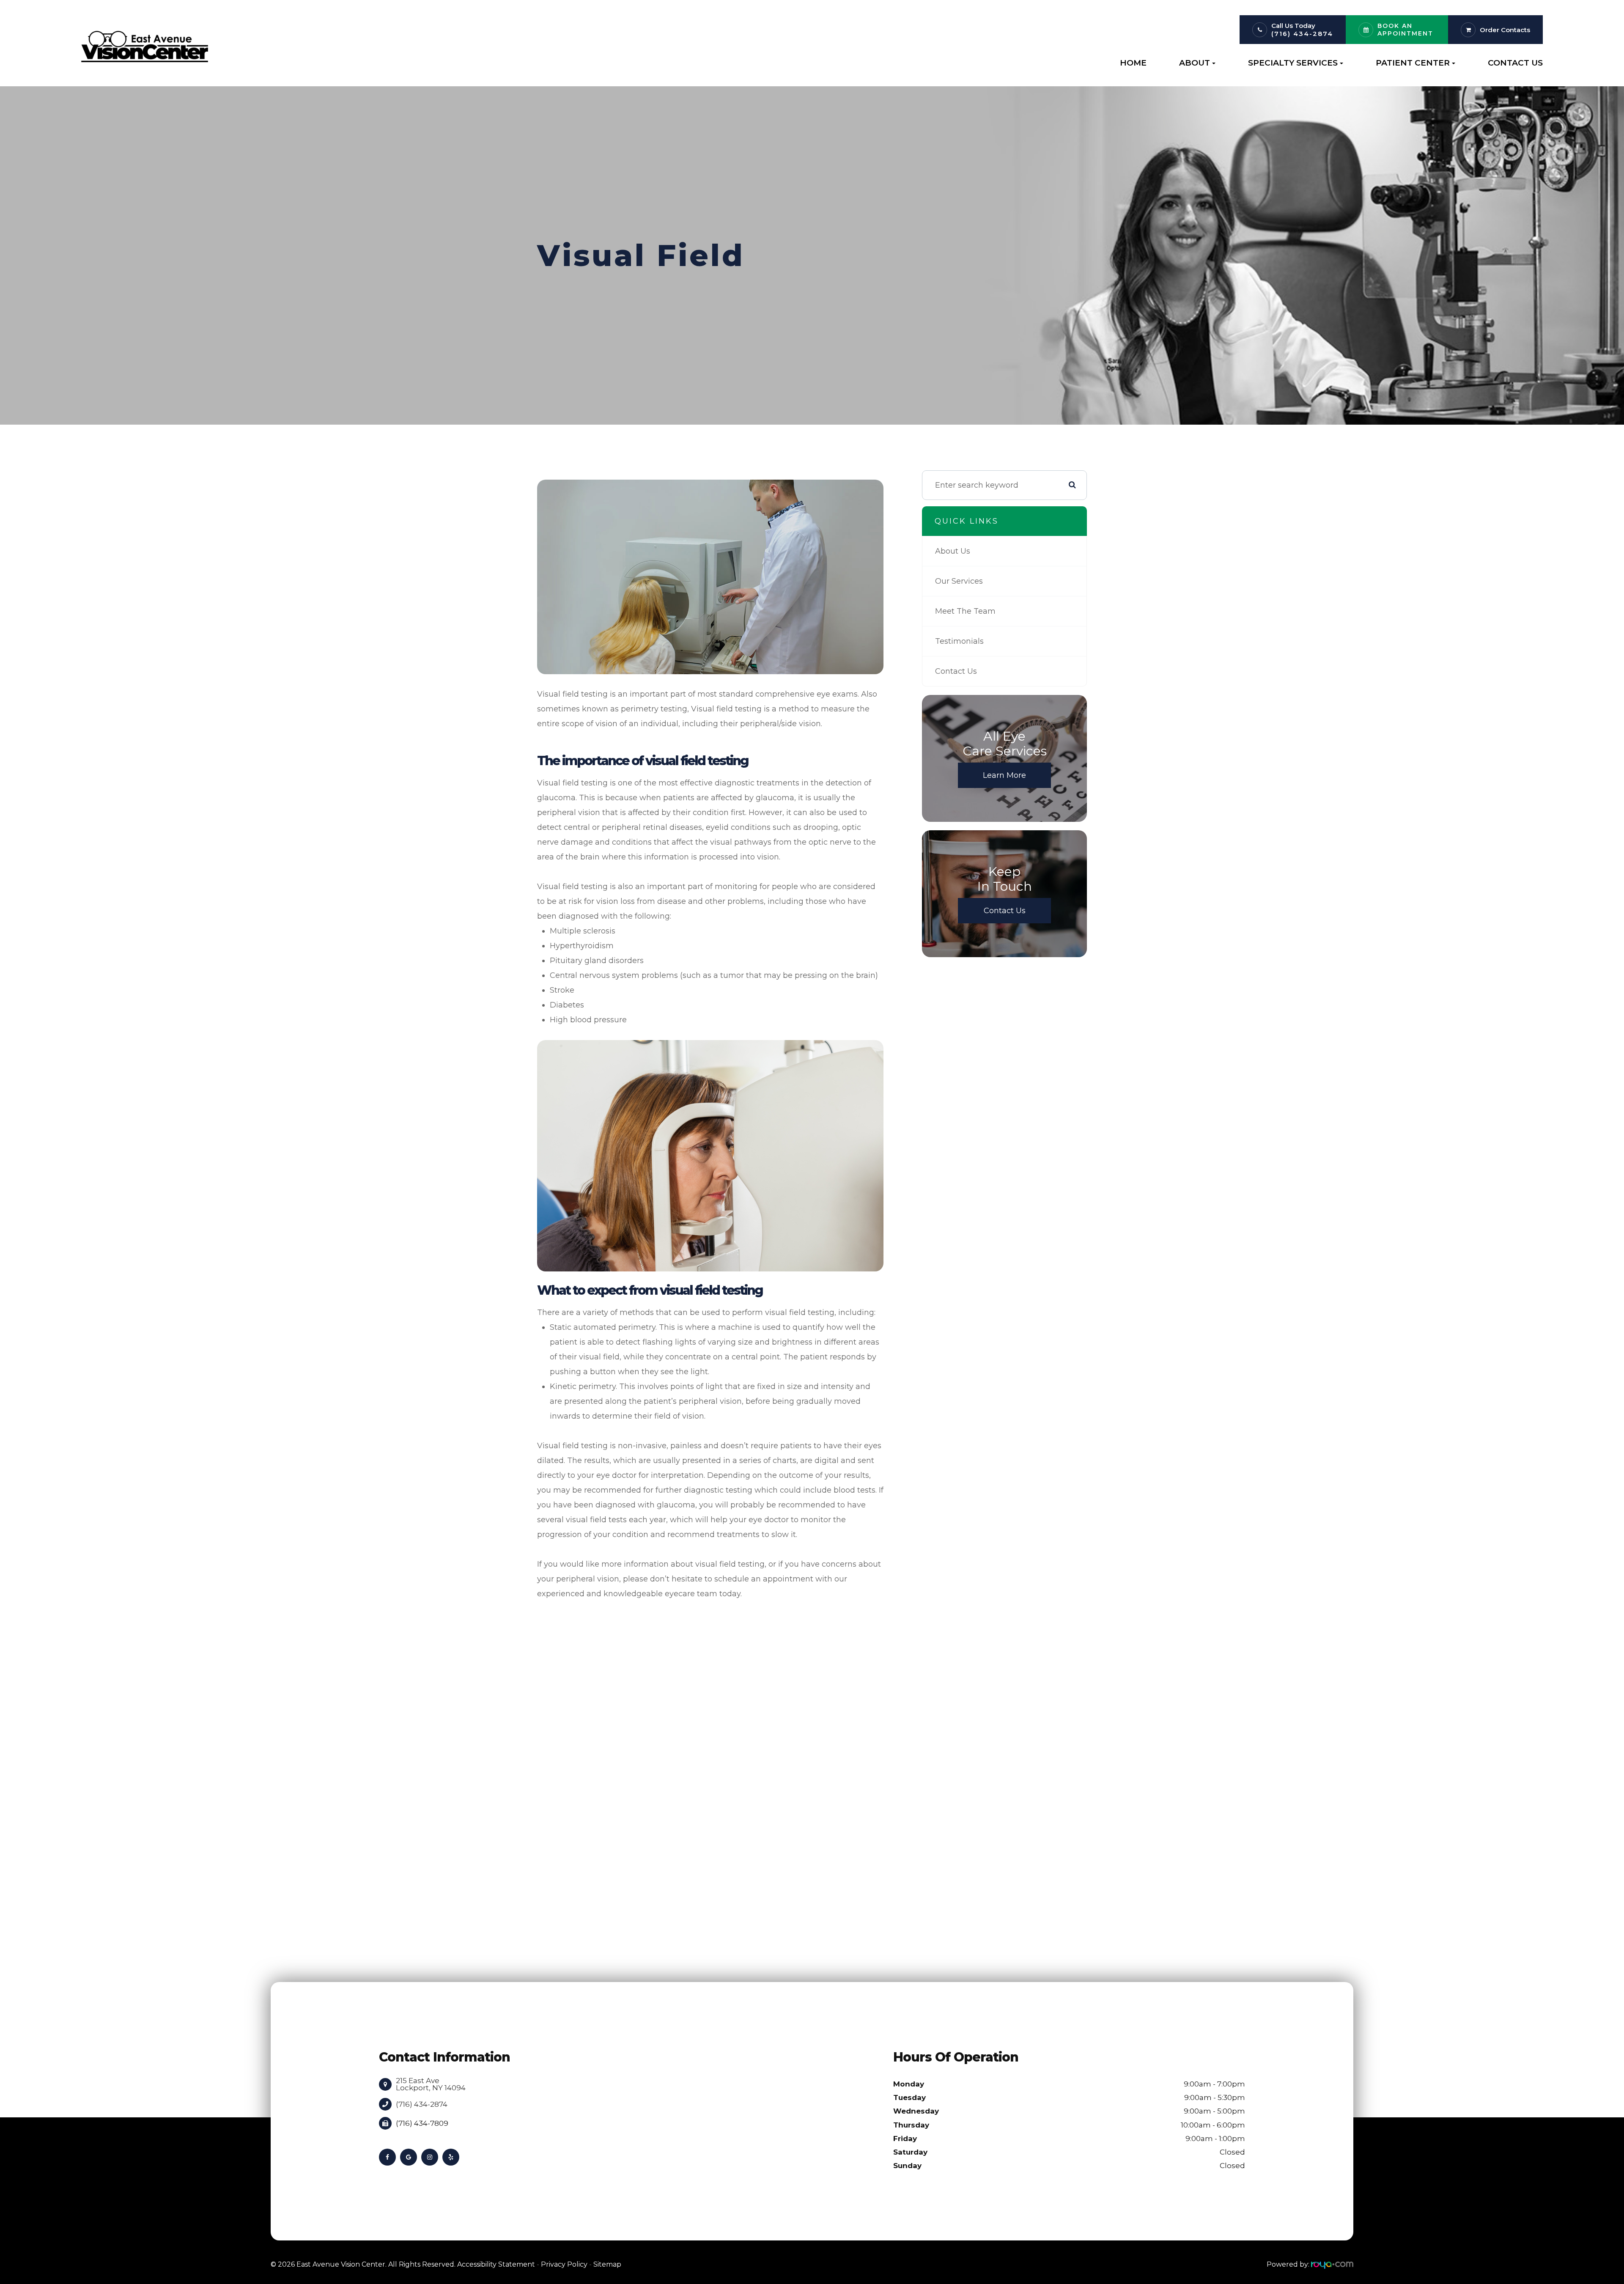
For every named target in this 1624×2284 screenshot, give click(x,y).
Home (1133, 63)
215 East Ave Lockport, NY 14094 (431, 2084)
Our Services (959, 581)
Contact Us (1515, 63)
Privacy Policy (564, 2264)
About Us (953, 551)
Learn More (1004, 775)
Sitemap (607, 2264)
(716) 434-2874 (1302, 34)
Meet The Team (965, 611)
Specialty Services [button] (1293, 63)
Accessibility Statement (496, 2264)
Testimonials (959, 641)
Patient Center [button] (1413, 63)
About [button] (1195, 63)
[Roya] (1332, 2264)
